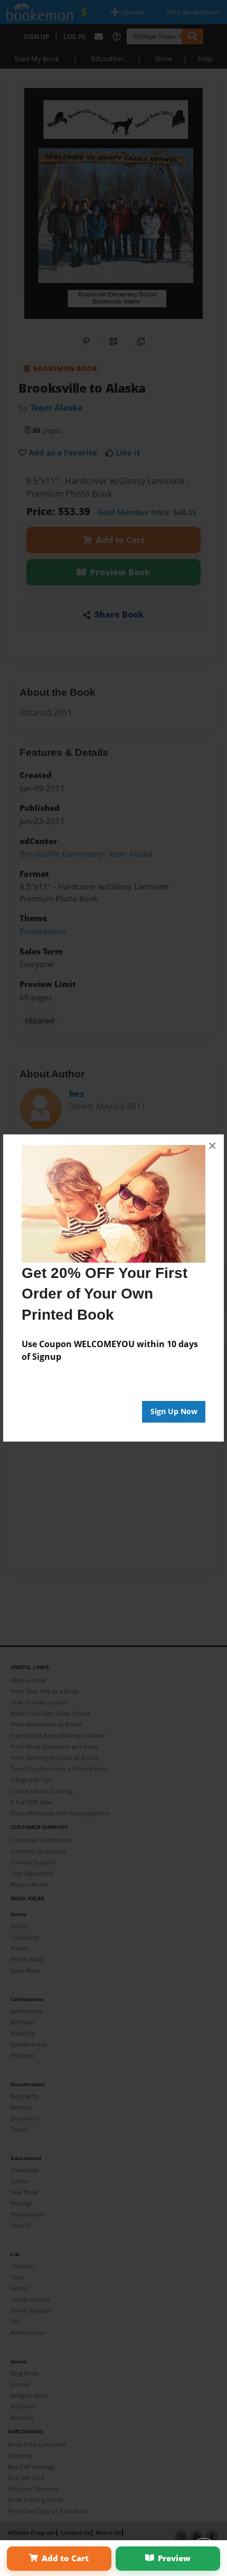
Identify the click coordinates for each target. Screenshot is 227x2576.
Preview (174, 2558)
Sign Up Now (174, 1411)
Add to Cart (65, 2558)
